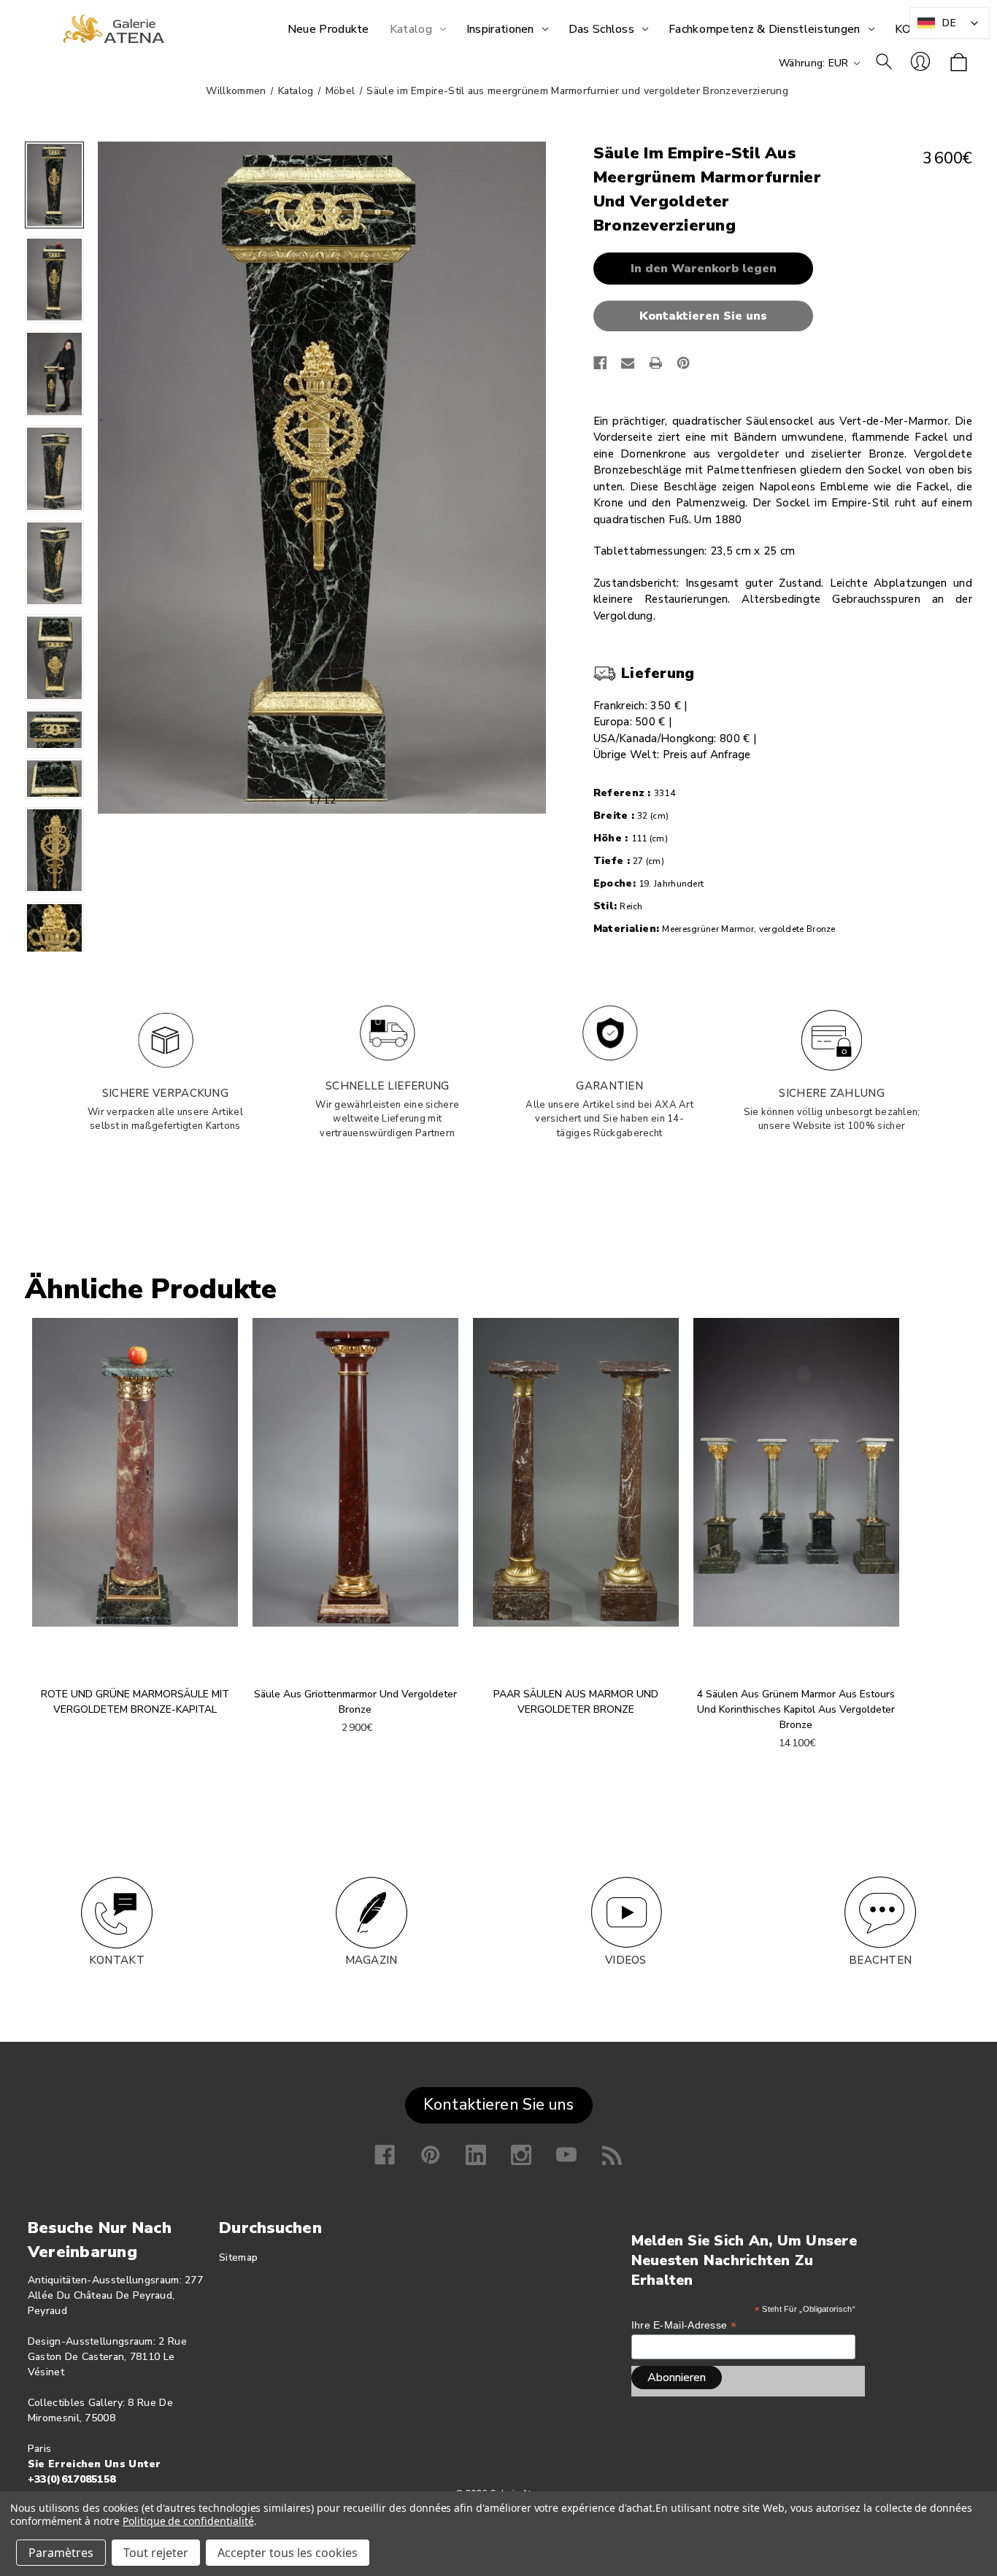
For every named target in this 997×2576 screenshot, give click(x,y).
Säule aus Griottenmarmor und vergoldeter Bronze (355, 1702)
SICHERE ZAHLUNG (832, 1093)
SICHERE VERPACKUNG (165, 1093)
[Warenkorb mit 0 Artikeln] (959, 63)
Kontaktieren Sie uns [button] (499, 2105)
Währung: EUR (815, 63)
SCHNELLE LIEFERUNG (387, 1086)
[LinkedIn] (476, 2155)
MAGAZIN (372, 1960)
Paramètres (61, 2553)
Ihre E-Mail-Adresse (684, 2325)
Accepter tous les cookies (288, 2553)
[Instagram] (521, 2155)
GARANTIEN (609, 1086)
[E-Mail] (628, 363)
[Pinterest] (684, 363)
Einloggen (920, 61)
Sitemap (238, 2257)
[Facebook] (600, 363)
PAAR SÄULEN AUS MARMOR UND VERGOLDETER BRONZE (576, 1702)
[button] (707, 316)
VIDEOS (626, 1960)
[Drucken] (656, 363)
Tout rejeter (156, 2553)
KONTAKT (117, 1960)
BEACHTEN (880, 1960)
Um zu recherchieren (884, 61)
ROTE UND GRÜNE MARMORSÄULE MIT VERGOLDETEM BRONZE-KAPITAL (135, 1702)
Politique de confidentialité (188, 2521)
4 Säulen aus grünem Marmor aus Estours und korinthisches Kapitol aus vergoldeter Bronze (796, 1709)
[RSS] (612, 2155)
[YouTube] (566, 2155)
